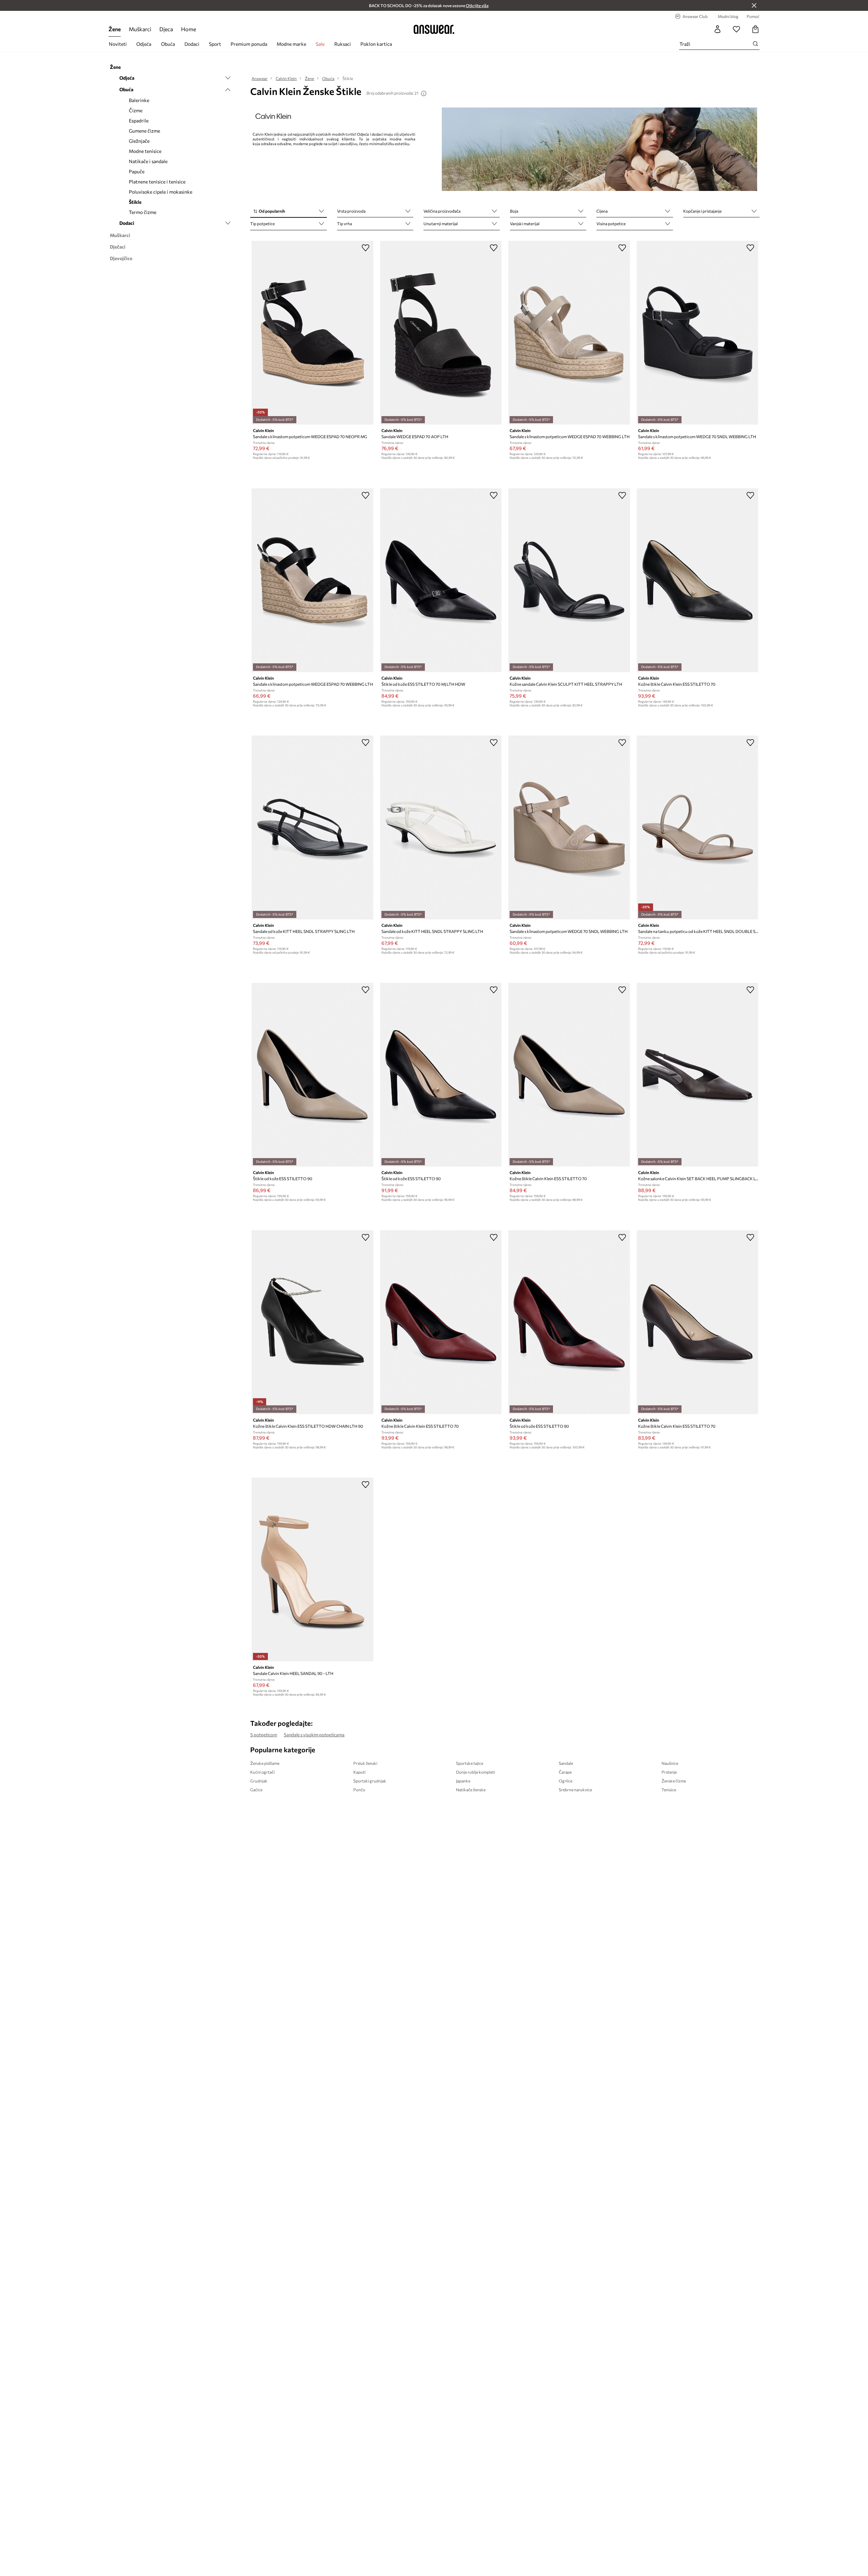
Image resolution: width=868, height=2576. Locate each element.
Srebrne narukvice (575, 1790)
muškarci (140, 29)
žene (115, 29)
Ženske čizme (674, 1781)
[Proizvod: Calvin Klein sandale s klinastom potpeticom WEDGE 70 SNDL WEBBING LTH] (697, 333)
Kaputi (359, 1772)
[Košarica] (755, 29)
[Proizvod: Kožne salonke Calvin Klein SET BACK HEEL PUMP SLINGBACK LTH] (697, 1075)
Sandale (566, 1763)
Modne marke (291, 44)
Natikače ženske (471, 1790)
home (189, 29)
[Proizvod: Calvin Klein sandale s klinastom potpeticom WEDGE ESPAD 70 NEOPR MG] (312, 333)
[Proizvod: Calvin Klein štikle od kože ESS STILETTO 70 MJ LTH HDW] (441, 580)
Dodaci (192, 44)
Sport (215, 44)
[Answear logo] (434, 29)
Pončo (359, 1790)
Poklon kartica (376, 44)
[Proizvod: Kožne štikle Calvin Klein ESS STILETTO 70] (697, 580)
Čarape (565, 1772)
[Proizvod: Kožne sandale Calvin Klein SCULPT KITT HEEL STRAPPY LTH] (569, 580)
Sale (320, 44)
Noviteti (118, 44)
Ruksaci (343, 44)
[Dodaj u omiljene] (366, 248)
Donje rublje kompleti (476, 1772)
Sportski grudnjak (370, 1781)
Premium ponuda (249, 44)
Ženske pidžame (265, 1763)
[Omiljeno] (736, 29)
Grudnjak (259, 1781)
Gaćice (256, 1790)
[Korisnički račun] (717, 29)
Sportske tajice (470, 1763)
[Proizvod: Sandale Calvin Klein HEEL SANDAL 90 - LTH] (312, 1569)
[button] (288, 212)
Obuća (168, 44)
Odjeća (144, 44)
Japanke (463, 1781)
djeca (166, 29)
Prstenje (669, 1772)
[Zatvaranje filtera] (754, 5)
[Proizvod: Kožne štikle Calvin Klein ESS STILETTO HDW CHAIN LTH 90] (312, 1322)
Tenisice (669, 1790)
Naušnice (670, 1763)
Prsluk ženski (365, 1763)
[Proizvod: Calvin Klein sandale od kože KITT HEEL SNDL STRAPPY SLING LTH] (312, 827)
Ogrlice (566, 1781)
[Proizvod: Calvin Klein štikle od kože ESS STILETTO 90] (312, 1075)
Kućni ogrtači (262, 1772)
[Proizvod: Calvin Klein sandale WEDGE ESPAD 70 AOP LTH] (441, 333)
